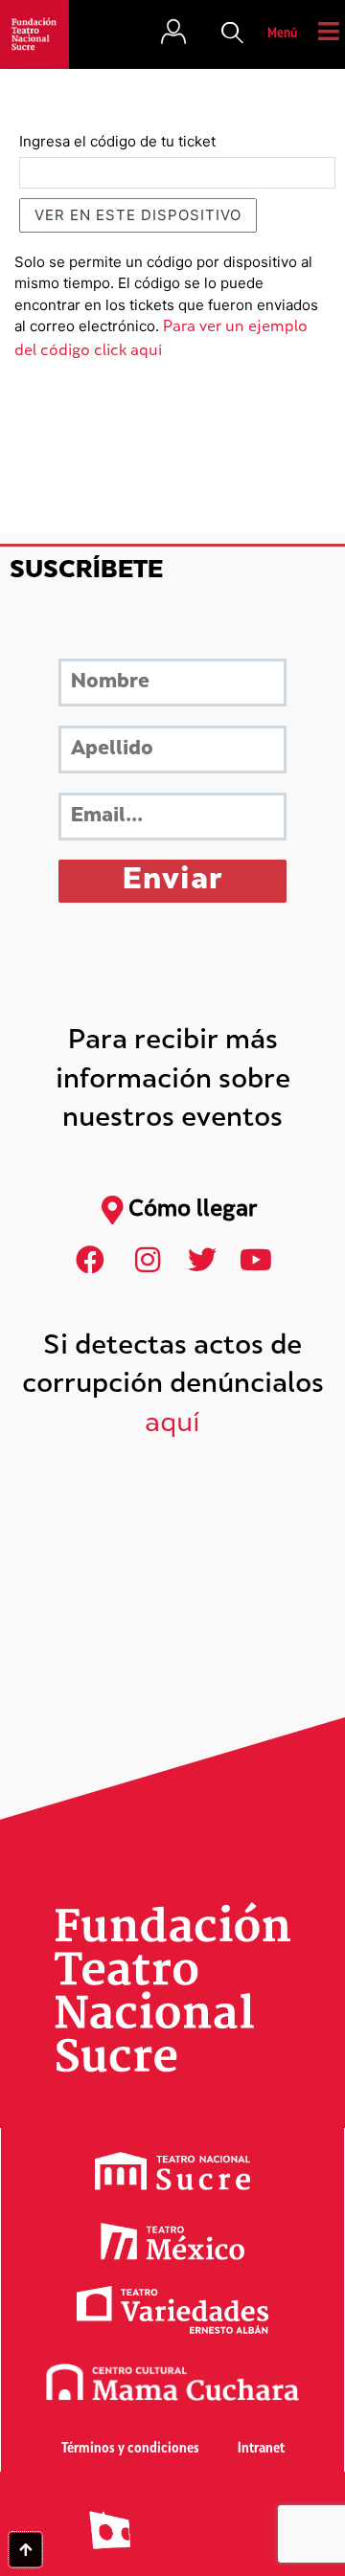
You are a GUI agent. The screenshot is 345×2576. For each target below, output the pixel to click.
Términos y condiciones (130, 2449)
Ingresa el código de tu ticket (117, 141)
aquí (172, 1425)
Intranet (261, 2449)
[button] (233, 34)
